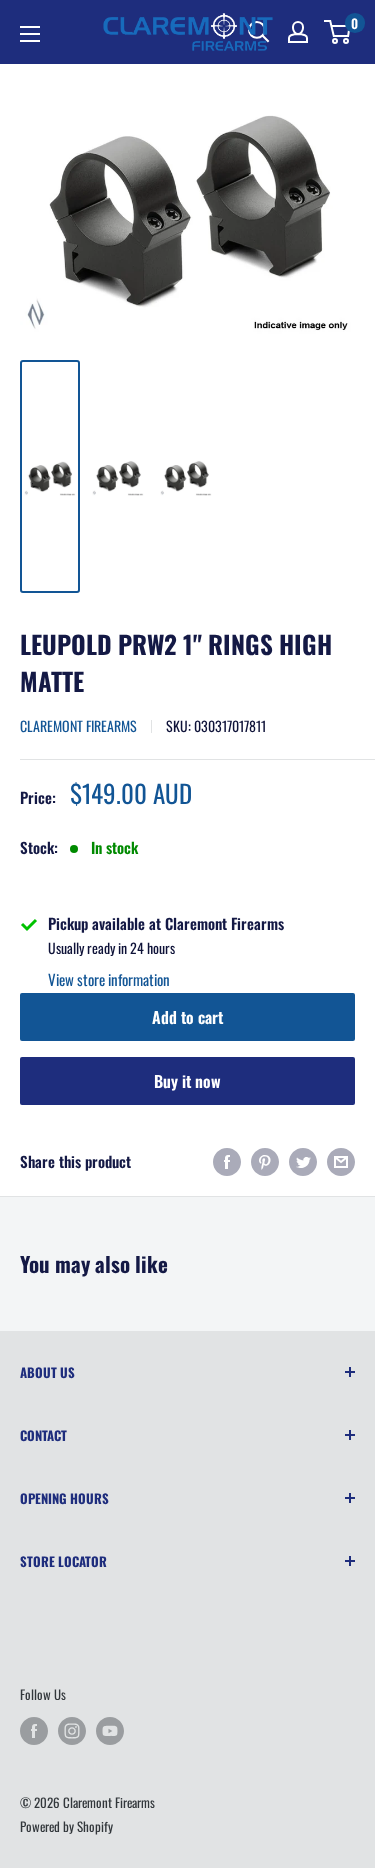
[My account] (298, 32)
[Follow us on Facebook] (34, 1730)
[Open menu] (30, 34)
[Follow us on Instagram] (72, 1730)
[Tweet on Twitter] (303, 1160)
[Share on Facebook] (227, 1160)
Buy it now (187, 1081)
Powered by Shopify (66, 1826)
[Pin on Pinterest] (265, 1160)
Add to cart (187, 1017)
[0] (338, 32)
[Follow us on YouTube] (110, 1730)
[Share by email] (341, 1160)
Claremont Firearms (78, 725)
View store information (109, 979)
